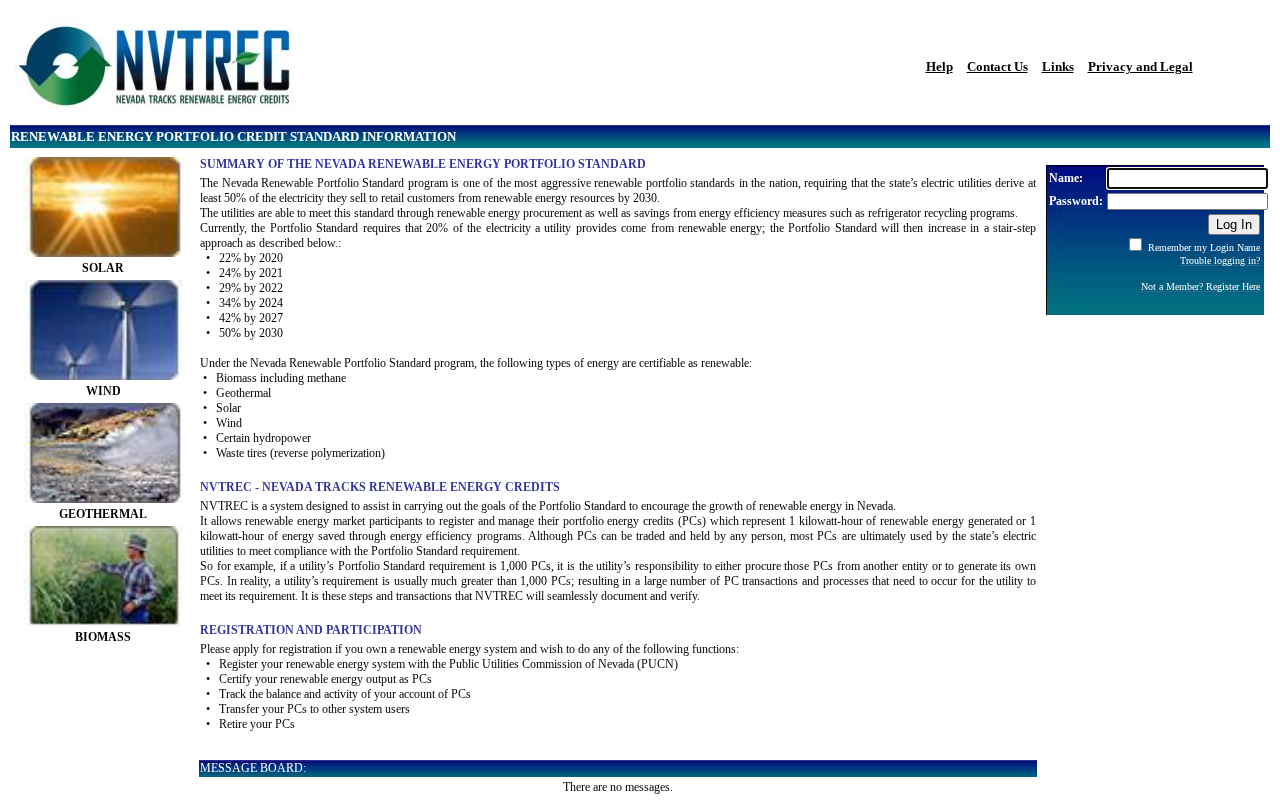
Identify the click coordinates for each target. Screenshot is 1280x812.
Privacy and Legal (1140, 66)
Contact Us (997, 66)
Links (1058, 66)
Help (939, 66)
